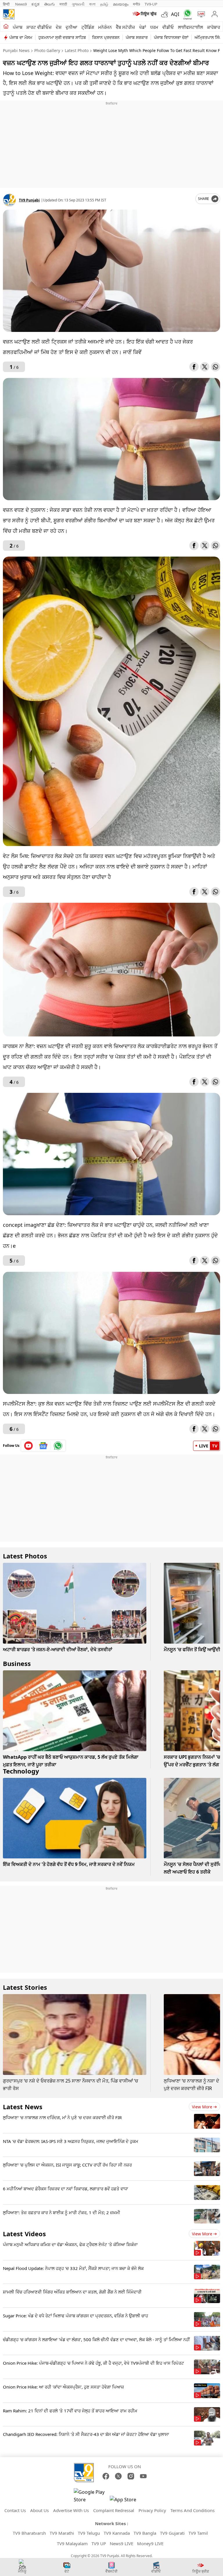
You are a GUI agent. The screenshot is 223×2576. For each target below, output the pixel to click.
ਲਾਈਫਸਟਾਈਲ (190, 27)
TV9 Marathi (62, 2533)
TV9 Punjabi (29, 200)
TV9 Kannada (117, 2533)
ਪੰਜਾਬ (18, 27)
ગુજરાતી (78, 4)
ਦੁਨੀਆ (71, 27)
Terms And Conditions (193, 2510)
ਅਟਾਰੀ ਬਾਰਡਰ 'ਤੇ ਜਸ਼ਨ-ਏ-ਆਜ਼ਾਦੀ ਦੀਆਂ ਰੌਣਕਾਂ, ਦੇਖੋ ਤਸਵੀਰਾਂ (58, 1649)
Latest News (23, 2107)
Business (17, 1663)
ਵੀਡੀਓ (168, 27)
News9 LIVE (122, 2543)
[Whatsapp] (186, 14)
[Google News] (43, 1446)
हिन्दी (7, 4)
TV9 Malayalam (72, 2543)
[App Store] (127, 2501)
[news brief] (145, 14)
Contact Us (15, 2510)
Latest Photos (25, 1556)
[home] (6, 27)
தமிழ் (104, 4)
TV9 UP (99, 2543)
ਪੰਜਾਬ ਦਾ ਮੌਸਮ (21, 37)
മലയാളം (121, 4)
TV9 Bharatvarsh (29, 2533)
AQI (175, 14)
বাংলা (92, 4)
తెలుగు (50, 4)
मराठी (63, 4)
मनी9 (136, 4)
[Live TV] (200, 14)
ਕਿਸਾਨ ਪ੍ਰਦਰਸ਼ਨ (106, 37)
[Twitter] (205, 367)
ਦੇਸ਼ (59, 27)
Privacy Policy (152, 2510)
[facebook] (194, 367)
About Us (39, 2510)
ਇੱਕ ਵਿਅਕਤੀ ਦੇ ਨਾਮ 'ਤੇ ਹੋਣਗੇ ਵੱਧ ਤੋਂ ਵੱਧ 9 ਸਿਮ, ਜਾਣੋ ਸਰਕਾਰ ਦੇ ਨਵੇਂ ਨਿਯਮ (69, 1864)
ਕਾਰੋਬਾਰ (214, 27)
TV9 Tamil (198, 2533)
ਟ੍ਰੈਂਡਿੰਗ (88, 27)
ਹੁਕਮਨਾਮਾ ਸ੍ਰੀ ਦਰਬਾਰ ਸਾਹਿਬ (62, 37)
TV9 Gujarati (172, 2533)
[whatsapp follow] (58, 1446)
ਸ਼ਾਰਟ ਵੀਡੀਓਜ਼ (39, 27)
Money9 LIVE (150, 2543)
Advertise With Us (71, 2510)
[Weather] (166, 14)
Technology (21, 1771)
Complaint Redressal (114, 2510)
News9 (21, 4)
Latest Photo (77, 50)
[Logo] (9, 14)
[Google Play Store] (91, 2496)
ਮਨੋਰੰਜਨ (105, 27)
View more (202, 2107)
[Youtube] (29, 1446)
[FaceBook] (106, 2476)
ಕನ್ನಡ (35, 4)
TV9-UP (151, 4)
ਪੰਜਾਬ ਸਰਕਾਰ (137, 37)
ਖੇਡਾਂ (143, 27)
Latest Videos (24, 2234)
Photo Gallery (47, 50)
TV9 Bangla (145, 2533)
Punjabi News (16, 50)
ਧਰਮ (154, 27)
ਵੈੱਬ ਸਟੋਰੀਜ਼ (125, 27)
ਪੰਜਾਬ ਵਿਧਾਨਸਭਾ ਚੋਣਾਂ (171, 37)
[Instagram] (131, 2476)
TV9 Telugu (89, 2533)
